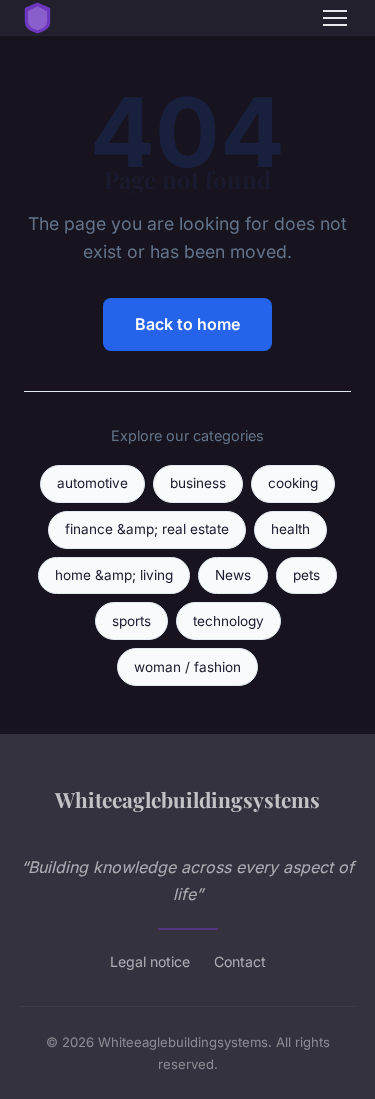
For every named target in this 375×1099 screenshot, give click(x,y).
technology (228, 621)
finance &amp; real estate (147, 529)
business (198, 483)
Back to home (187, 324)
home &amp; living (114, 575)
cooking (293, 483)
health (290, 529)
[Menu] (335, 18)
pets (306, 575)
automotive (92, 483)
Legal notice (150, 961)
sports (131, 621)
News (233, 575)
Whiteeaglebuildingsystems (187, 799)
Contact (240, 961)
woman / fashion (187, 667)
